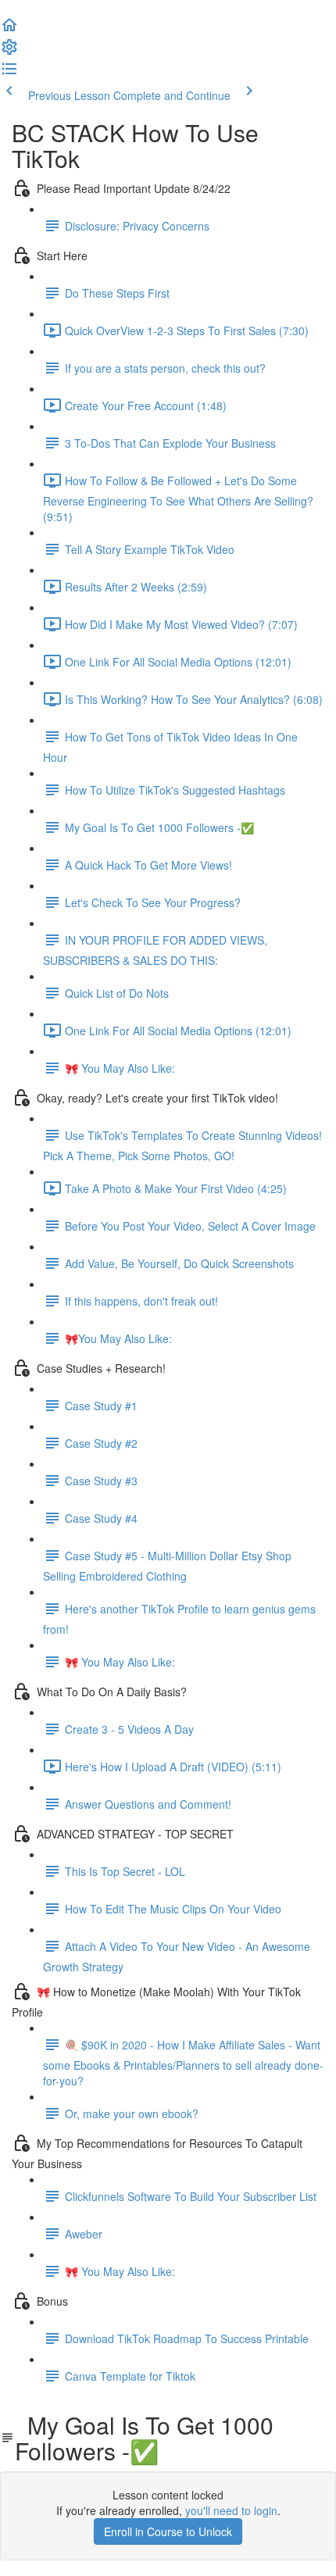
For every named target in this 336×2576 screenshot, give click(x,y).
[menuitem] (9, 52)
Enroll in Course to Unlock (168, 2531)
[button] (9, 30)
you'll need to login (231, 2510)
